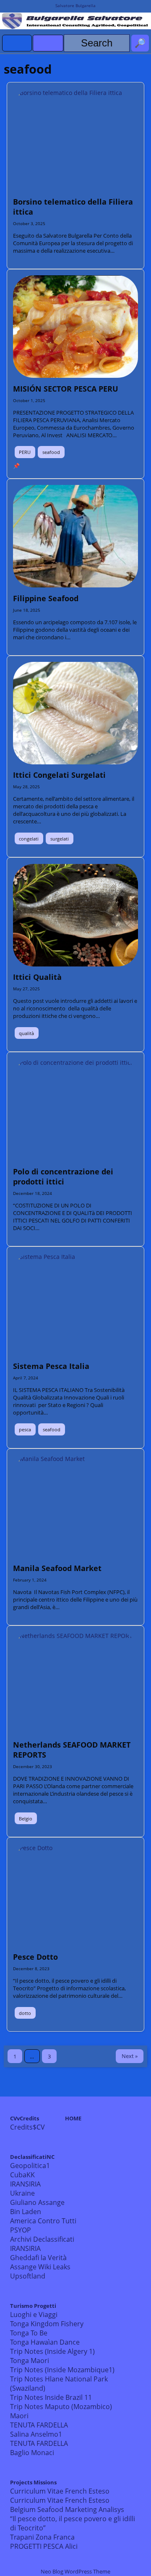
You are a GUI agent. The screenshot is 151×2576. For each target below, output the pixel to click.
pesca (25, 1429)
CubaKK (22, 2175)
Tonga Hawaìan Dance (45, 2342)
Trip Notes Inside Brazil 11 (51, 2397)
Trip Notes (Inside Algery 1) (52, 2351)
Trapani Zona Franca (42, 2537)
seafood (51, 452)
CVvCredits (25, 2118)
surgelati (60, 839)
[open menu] (48, 43)
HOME (73, 2118)
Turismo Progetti (33, 2306)
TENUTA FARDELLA (39, 2425)
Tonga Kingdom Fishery (47, 2324)
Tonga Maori (30, 2361)
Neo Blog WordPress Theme (75, 2571)
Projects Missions (33, 2482)
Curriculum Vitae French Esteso (60, 2491)
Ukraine (22, 2193)
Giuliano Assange (37, 2202)
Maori (19, 2416)
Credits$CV (27, 2127)
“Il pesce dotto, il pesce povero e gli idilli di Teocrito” (73, 2523)
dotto (25, 2013)
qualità (26, 1033)
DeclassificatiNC (32, 2157)
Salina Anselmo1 (36, 2434)
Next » (130, 2056)
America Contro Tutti (43, 2221)
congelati (29, 839)
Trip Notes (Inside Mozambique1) (62, 2370)
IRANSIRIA (25, 2184)
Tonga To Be (29, 2333)
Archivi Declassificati (42, 2239)
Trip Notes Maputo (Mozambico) (61, 2407)
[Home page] (17, 43)
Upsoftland (28, 2276)
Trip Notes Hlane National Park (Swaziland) (59, 2384)
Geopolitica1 (30, 2166)
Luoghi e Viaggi (34, 2315)
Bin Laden (26, 2212)
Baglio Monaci (32, 2453)
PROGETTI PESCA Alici (44, 2546)
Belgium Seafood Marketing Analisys (67, 2509)
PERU (25, 452)
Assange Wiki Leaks (40, 2267)
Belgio (26, 1819)
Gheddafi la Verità (38, 2258)
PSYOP (21, 2230)
